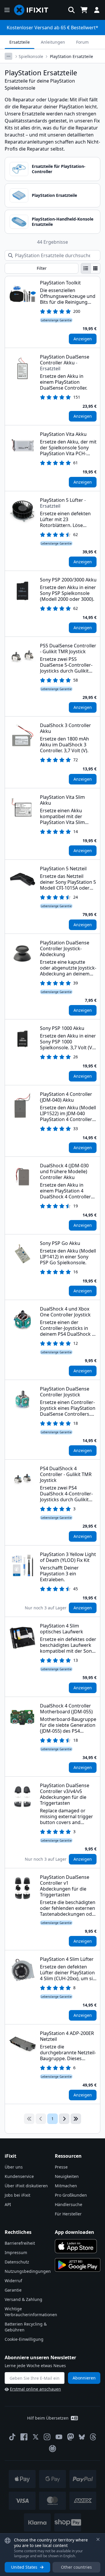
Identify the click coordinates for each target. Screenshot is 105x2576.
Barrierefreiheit (20, 2243)
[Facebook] (24, 2437)
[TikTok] (12, 2437)
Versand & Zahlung (23, 2299)
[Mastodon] (71, 2437)
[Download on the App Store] (76, 2246)
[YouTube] (59, 2437)
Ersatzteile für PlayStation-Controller (59, 169)
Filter (42, 268)
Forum (82, 42)
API (8, 2204)
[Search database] (71, 10)
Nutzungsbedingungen (28, 2271)
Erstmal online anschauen (35, 2389)
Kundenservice (19, 2176)
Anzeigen (83, 339)
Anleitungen (53, 42)
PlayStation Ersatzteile (54, 195)
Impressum (16, 2252)
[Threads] (93, 2437)
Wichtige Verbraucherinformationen (31, 2312)
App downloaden (75, 2232)
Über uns (14, 2167)
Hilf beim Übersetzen (48, 2418)
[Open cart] (84, 10)
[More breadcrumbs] (8, 56)
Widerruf (13, 2281)
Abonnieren (84, 2378)
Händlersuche (69, 2204)
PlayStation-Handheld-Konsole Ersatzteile (63, 222)
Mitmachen (66, 2186)
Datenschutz (17, 2262)
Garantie (13, 2290)
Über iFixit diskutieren (26, 2186)
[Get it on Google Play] (78, 2265)
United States (24, 2567)
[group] (91, 268)
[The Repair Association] (52, 2449)
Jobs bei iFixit (17, 2195)
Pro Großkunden (71, 2195)
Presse (61, 2167)
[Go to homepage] (34, 10)
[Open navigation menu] (7, 10)
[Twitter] (36, 2437)
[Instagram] (47, 2437)
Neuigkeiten (67, 2176)
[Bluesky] (82, 2437)
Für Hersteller (68, 2214)
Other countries (76, 2567)
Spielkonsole (31, 56)
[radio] (86, 268)
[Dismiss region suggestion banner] (98, 2539)
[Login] (97, 10)
